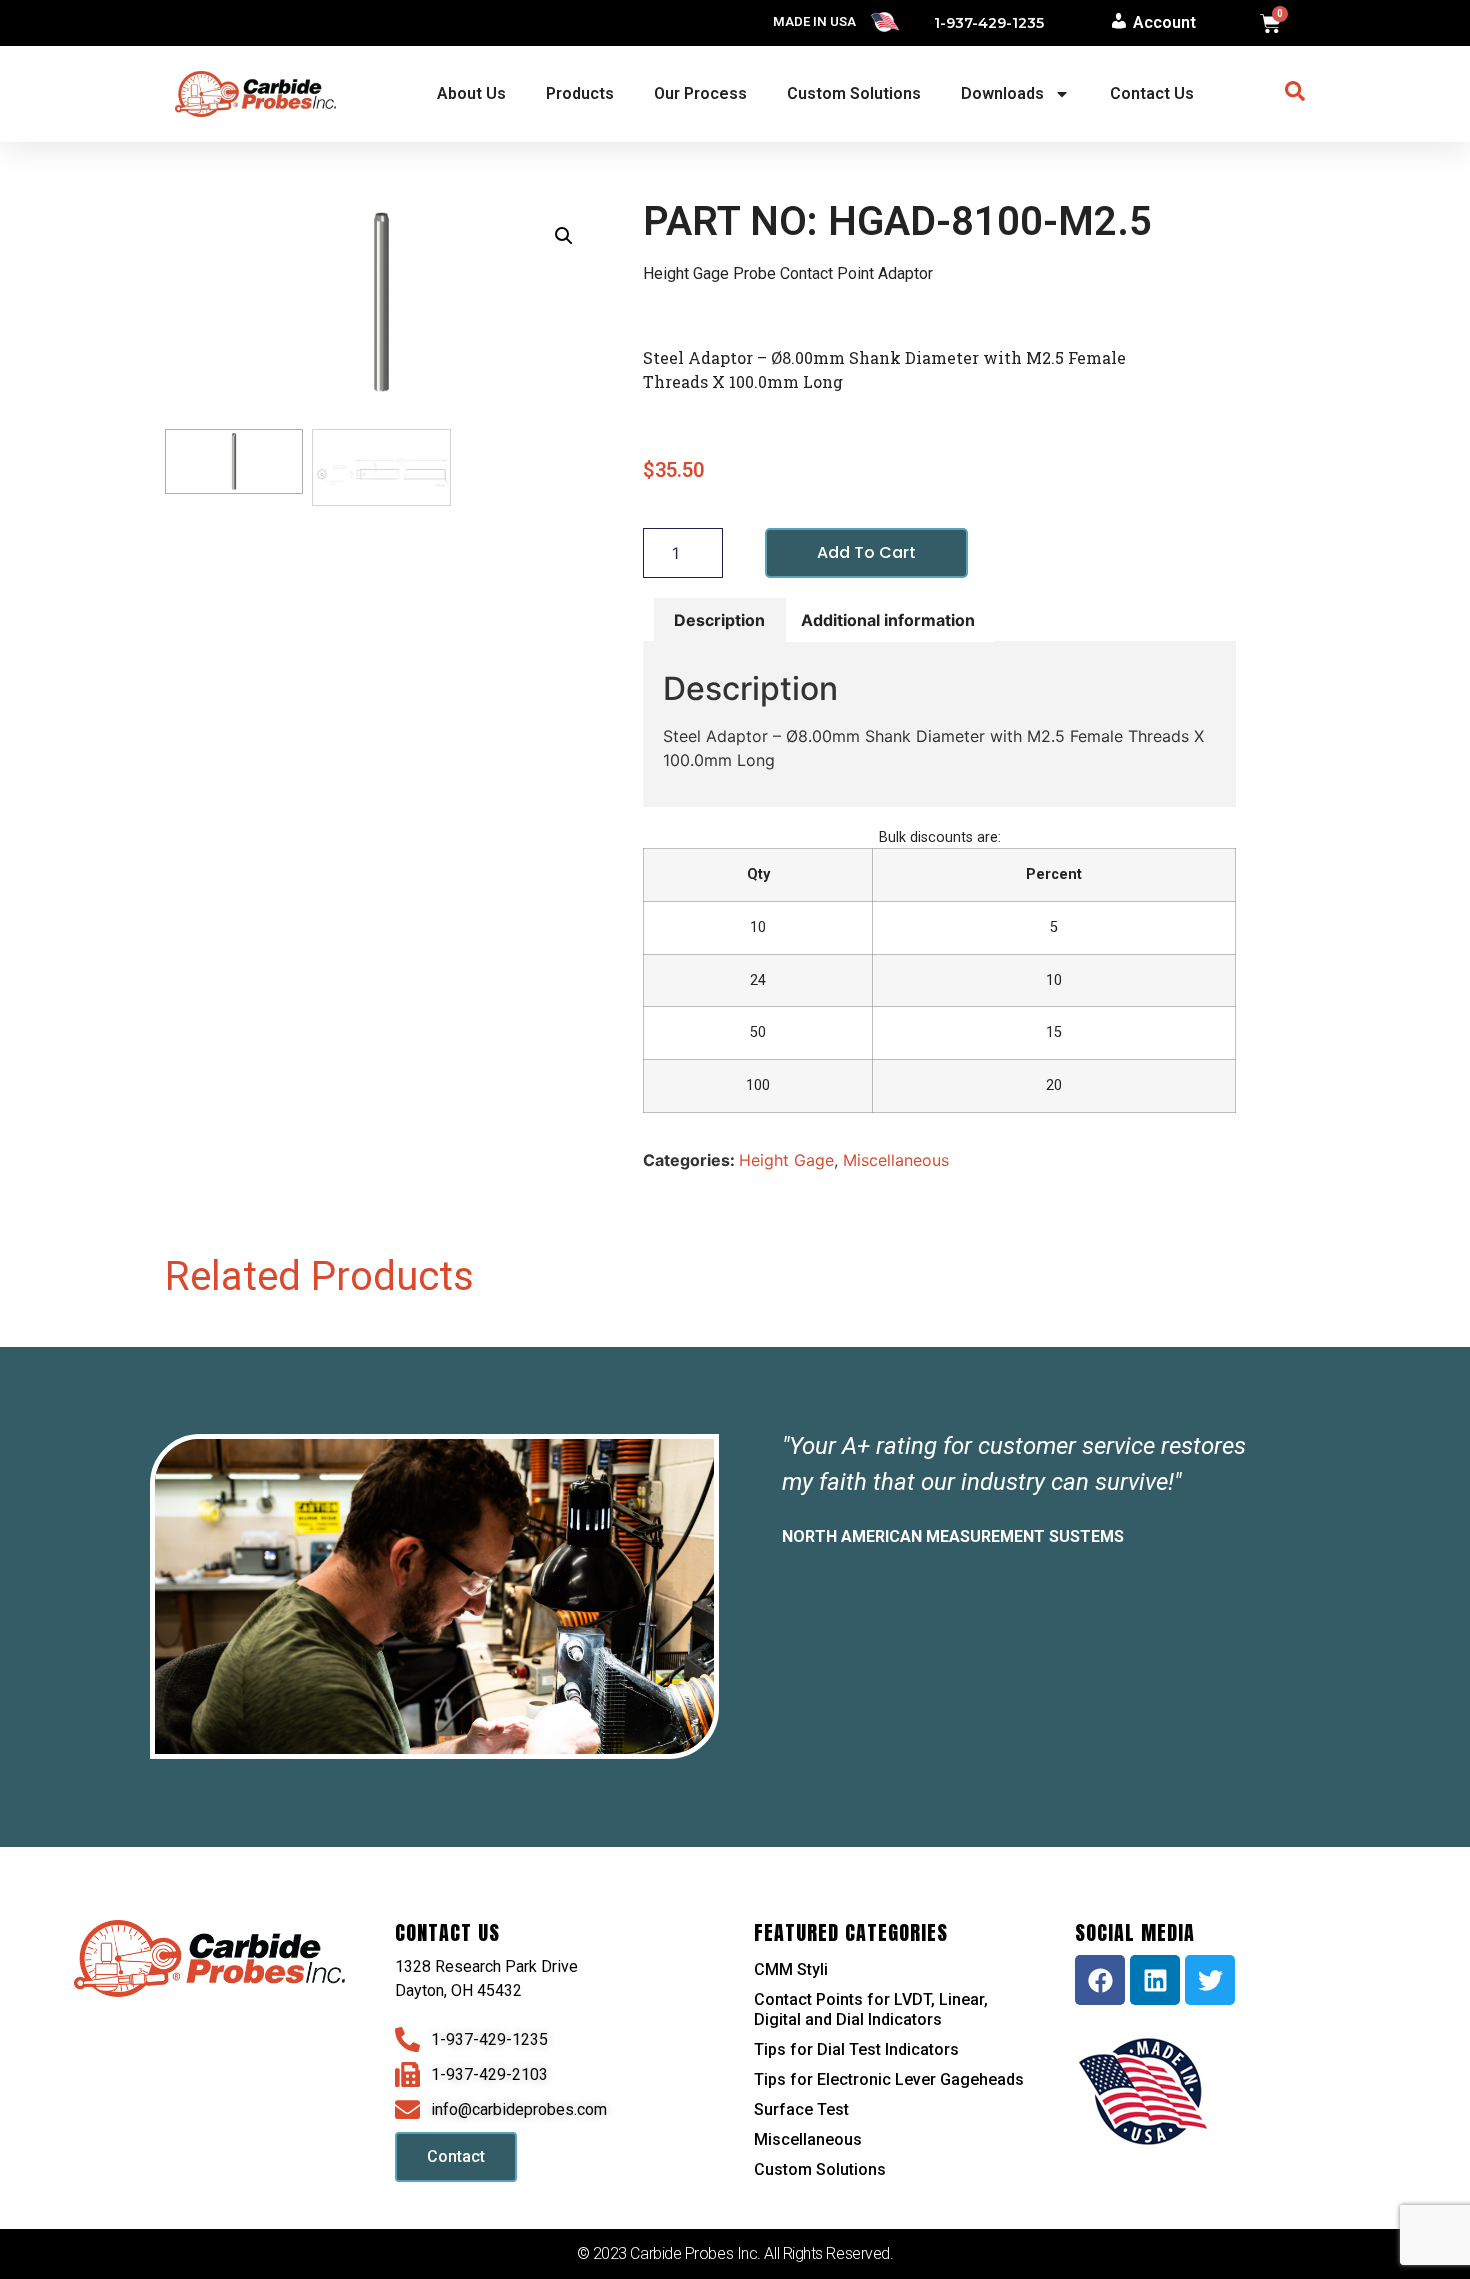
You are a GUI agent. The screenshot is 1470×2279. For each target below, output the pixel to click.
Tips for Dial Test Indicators (856, 2049)
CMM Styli (791, 1969)
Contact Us (1152, 93)
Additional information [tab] (888, 620)
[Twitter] (1210, 1980)
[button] (564, 236)
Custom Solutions (854, 93)
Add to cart (866, 552)
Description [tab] (719, 620)
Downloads (1002, 93)
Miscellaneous (896, 1160)
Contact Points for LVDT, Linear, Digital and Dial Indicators (871, 2009)
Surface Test (801, 2109)
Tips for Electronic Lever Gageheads (889, 2079)
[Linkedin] (1155, 1980)
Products (580, 93)
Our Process (700, 93)
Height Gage (786, 1160)
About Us (471, 93)
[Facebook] (1100, 1980)
